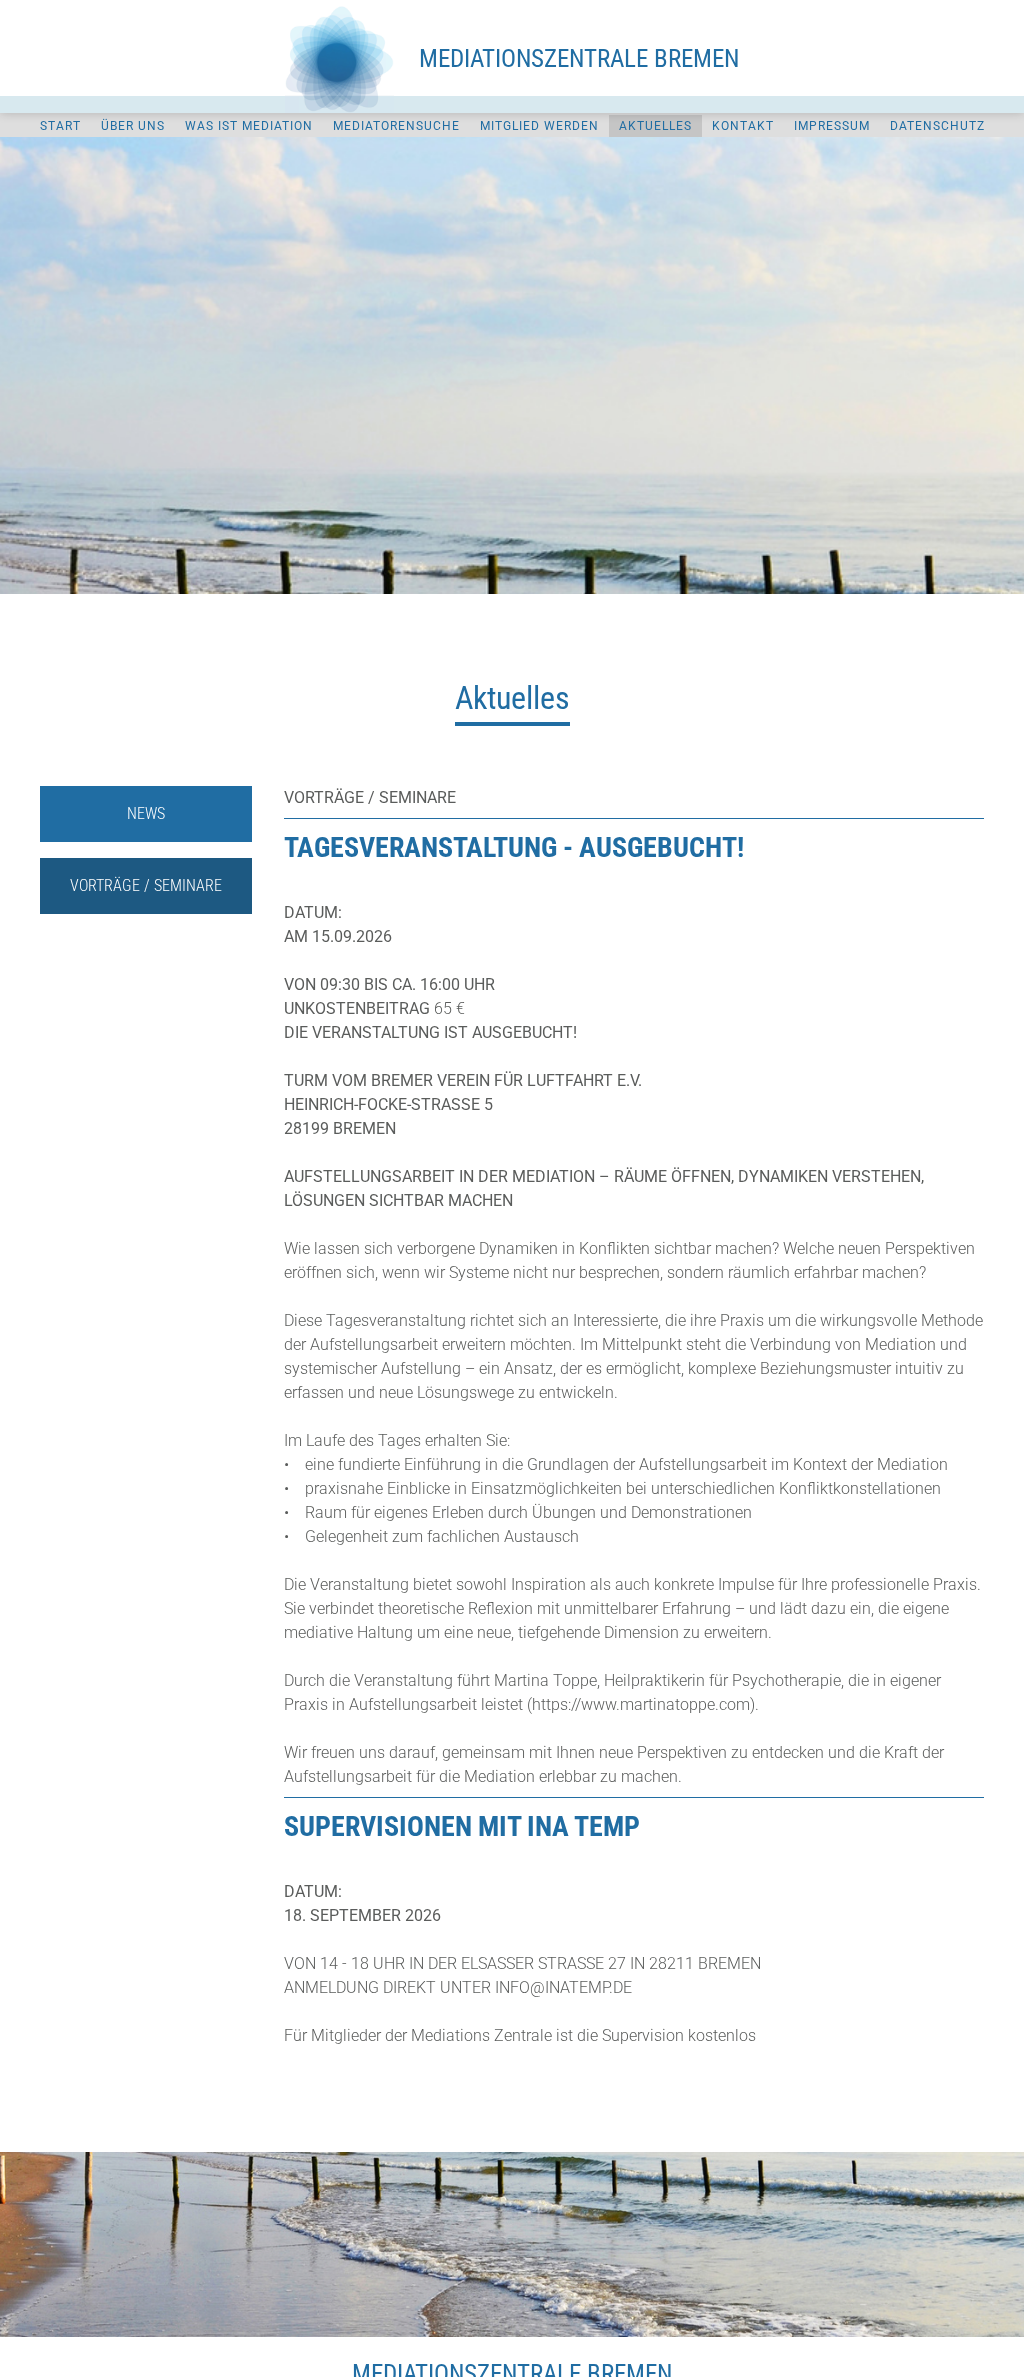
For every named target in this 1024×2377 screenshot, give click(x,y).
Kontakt (743, 126)
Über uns (133, 126)
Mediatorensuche (396, 126)
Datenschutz (937, 126)
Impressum (832, 126)
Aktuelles (655, 126)
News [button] (146, 813)
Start (60, 126)
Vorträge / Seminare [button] (146, 885)
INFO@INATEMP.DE (563, 1987)
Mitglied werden (539, 126)
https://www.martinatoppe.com (641, 1704)
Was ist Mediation (249, 126)
